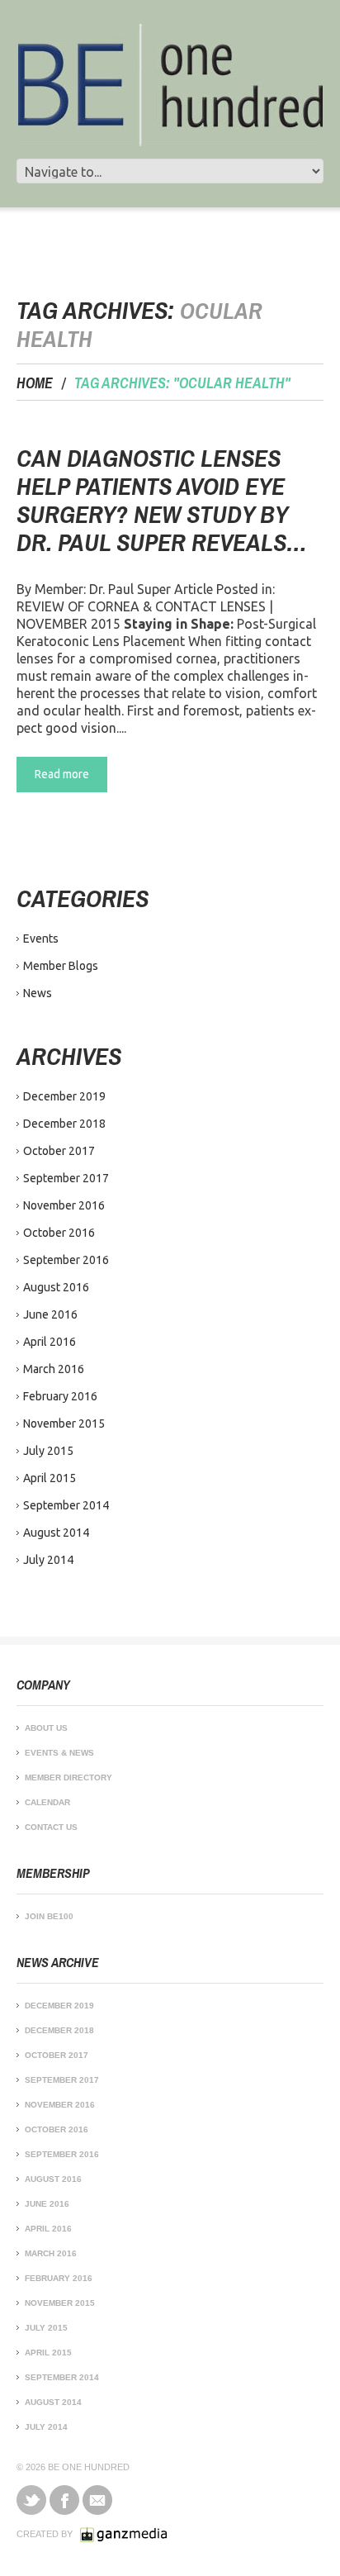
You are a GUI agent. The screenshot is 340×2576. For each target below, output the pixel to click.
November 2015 (64, 1423)
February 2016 (60, 1396)
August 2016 (56, 1287)
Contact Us (51, 1827)
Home (35, 383)
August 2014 (56, 1533)
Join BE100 (49, 1916)
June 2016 (50, 1314)
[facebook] (64, 2500)
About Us (46, 1728)
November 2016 (64, 1205)
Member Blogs (61, 966)
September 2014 (66, 1505)
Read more (62, 774)
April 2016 (50, 1342)
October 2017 (59, 1151)
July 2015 (48, 1451)
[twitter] (31, 2500)
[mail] (97, 2500)
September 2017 (66, 1178)
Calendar (47, 1802)
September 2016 (66, 1260)
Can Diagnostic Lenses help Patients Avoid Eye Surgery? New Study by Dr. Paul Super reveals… (162, 500)
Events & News (59, 1753)
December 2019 (64, 1096)
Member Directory (68, 1778)
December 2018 (64, 1124)
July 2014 (48, 1560)
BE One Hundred (89, 2467)
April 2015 (50, 1478)
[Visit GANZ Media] (123, 2534)
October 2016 (59, 1233)
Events (41, 939)
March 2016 (54, 1369)
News (38, 993)
